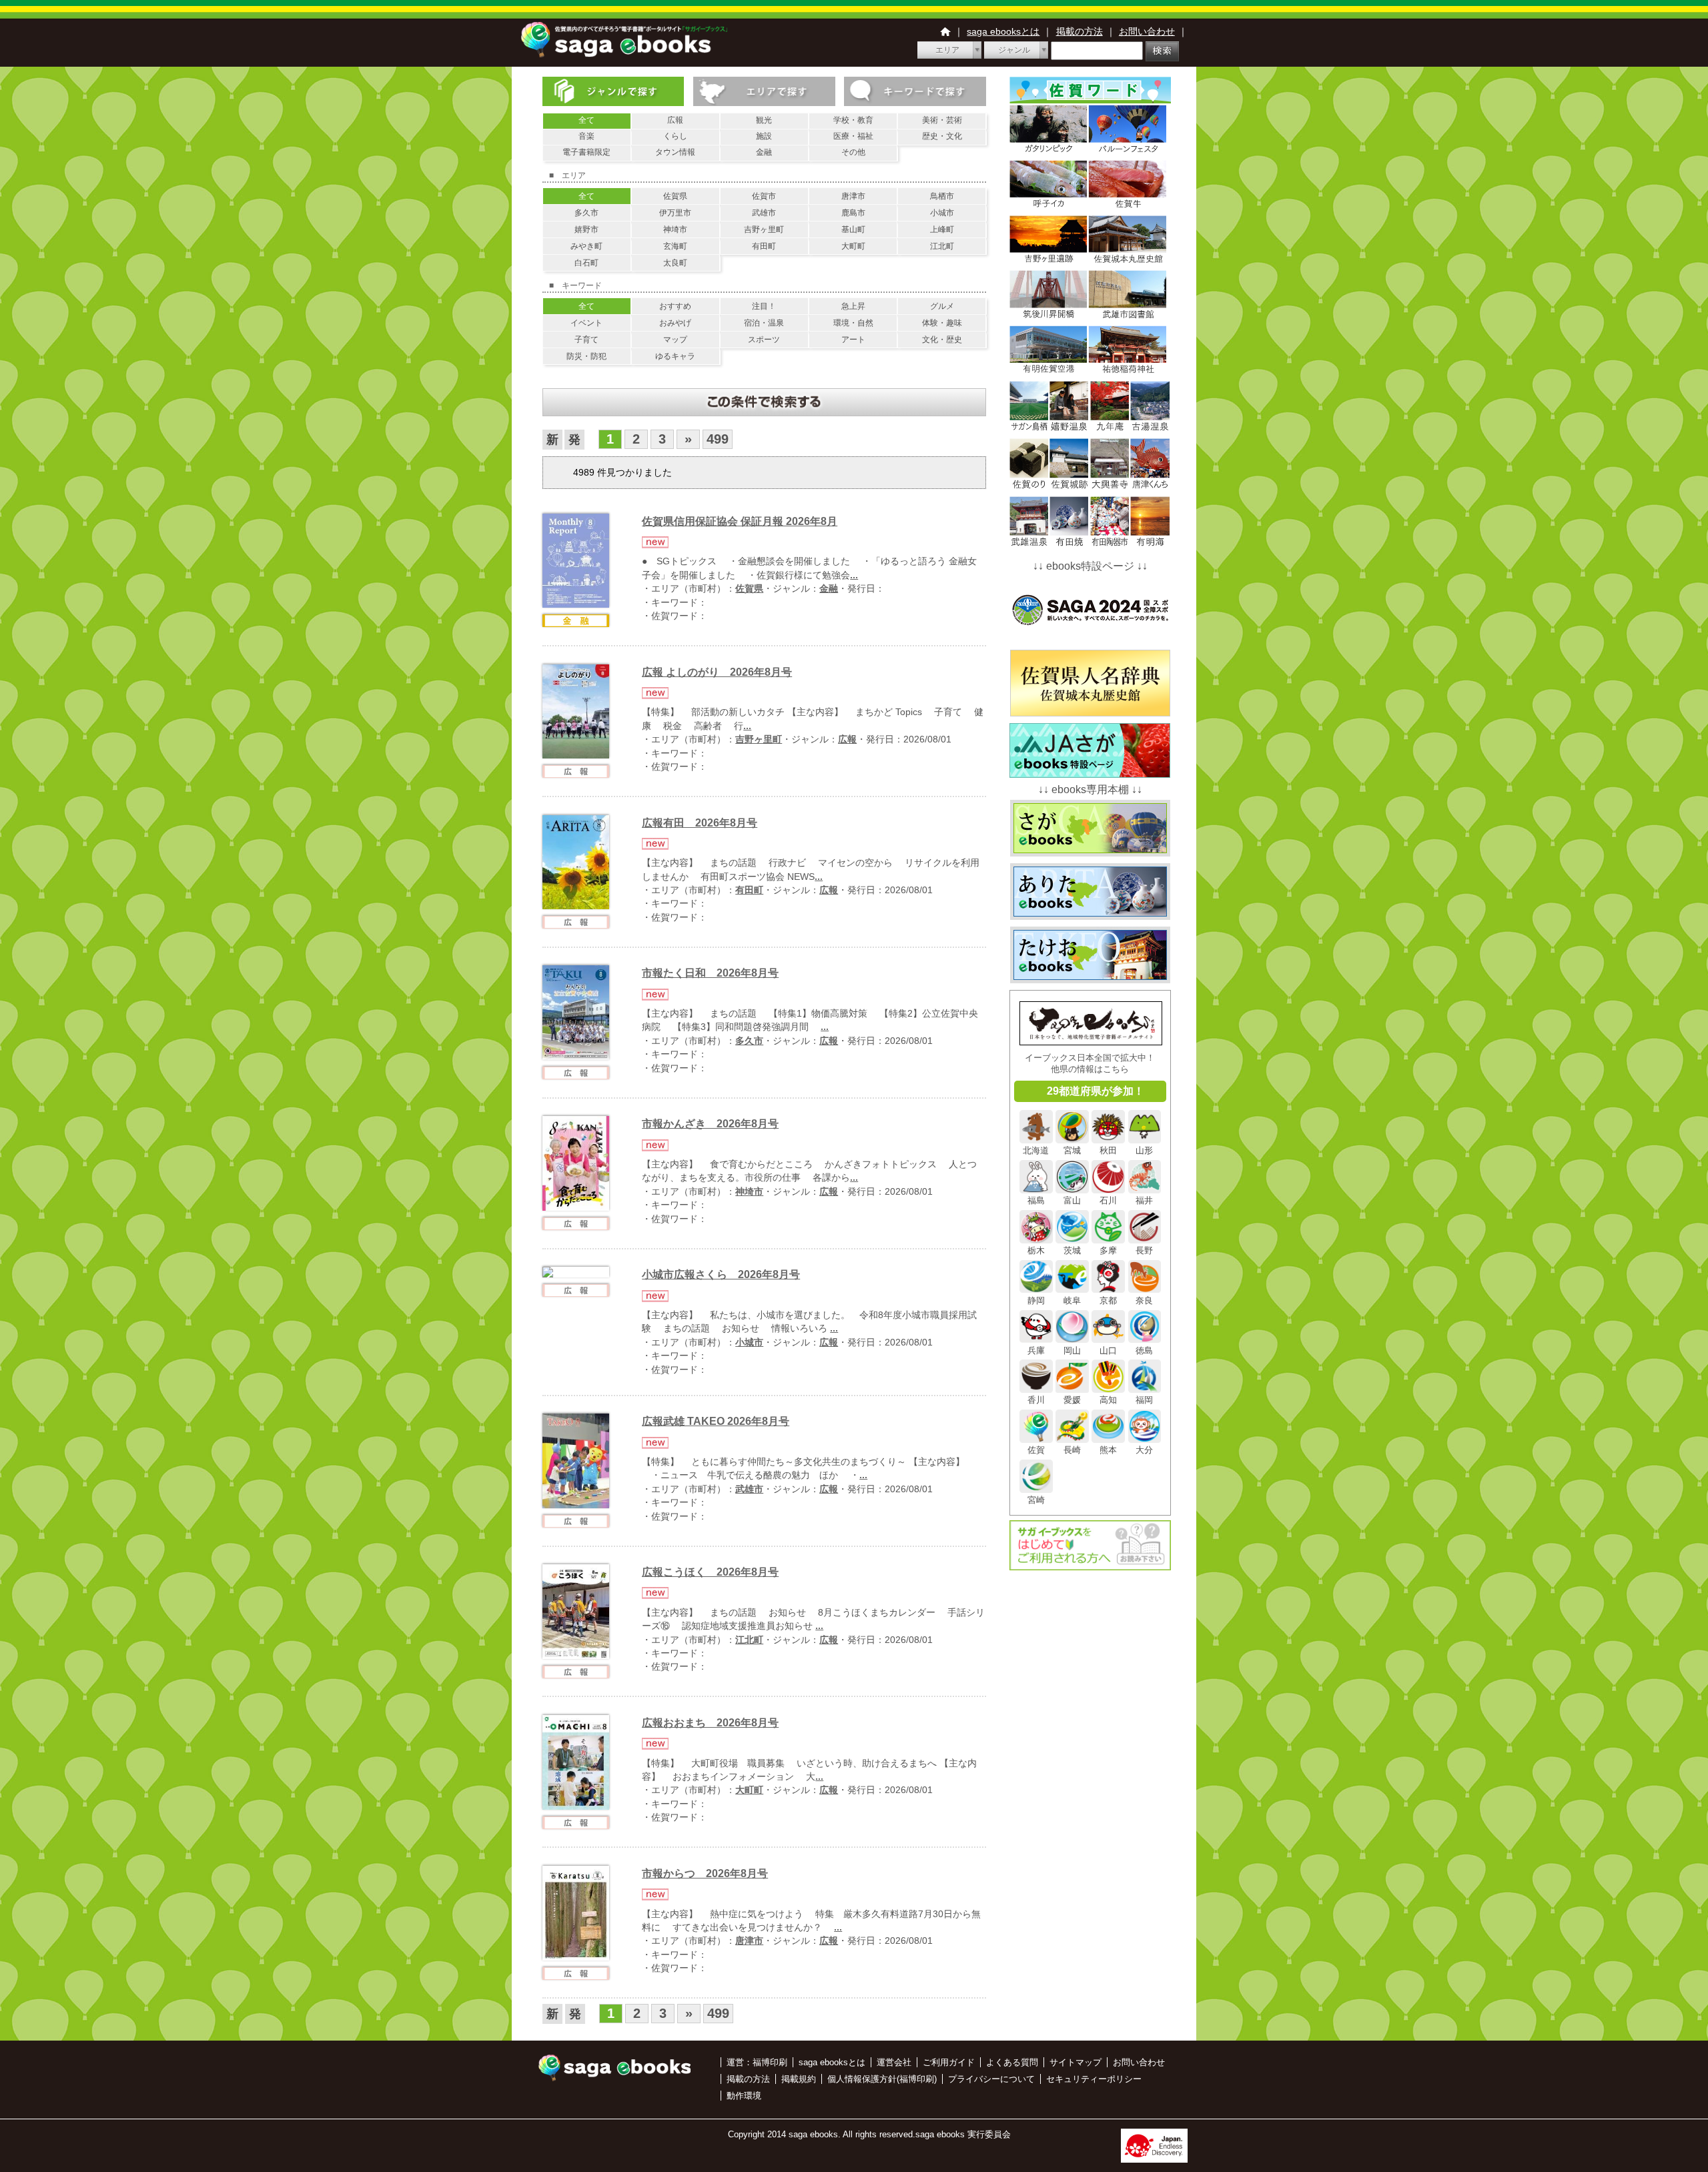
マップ (675, 340)
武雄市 (764, 213)
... (854, 575)
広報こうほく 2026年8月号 (710, 1572)
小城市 (942, 213)
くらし (675, 136)
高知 (1108, 1400)
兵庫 (1036, 1350)
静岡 (1036, 1300)
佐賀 (1036, 1450)
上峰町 (942, 229)
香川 (1036, 1400)
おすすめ (675, 306)
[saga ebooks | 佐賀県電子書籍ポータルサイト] (624, 54)
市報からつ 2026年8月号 (705, 1873)
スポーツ (764, 340)
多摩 (1108, 1250)
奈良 (1144, 1300)
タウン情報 (675, 152)
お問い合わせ (1147, 31)
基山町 (853, 229)
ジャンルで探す (613, 91)
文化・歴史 (942, 340)
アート (853, 340)
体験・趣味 (942, 323)
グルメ (942, 306)
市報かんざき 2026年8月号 (710, 1124)
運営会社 (894, 2062)
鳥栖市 (942, 196)
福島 (1036, 1200)
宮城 (1072, 1150)
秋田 (1108, 1150)
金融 (764, 152)
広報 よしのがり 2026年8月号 (717, 672)
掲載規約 (799, 2079)
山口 (1108, 1350)
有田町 (764, 246)
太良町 (675, 263)
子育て (586, 340)
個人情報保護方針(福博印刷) (882, 2079)
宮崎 (1036, 1500)
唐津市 (853, 196)
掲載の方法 (1080, 31)
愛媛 (1072, 1400)
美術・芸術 (942, 120)
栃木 (1036, 1250)
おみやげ (675, 323)
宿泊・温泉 (764, 323)
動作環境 (744, 2096)
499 (718, 439)
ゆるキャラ (675, 356)
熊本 (1108, 1450)
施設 (764, 136)
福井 (1144, 1200)
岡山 (1072, 1350)
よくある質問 (1012, 2062)
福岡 (1144, 1400)
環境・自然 (853, 323)
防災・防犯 (586, 356)
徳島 (1144, 1350)
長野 (1144, 1250)
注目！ (764, 306)
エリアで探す (764, 91)
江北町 (942, 246)
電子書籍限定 (586, 152)
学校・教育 (853, 120)
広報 (675, 120)
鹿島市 (853, 213)
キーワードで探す (915, 91)
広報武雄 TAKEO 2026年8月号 (716, 1421)
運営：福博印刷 (757, 2062)
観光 (764, 120)
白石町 (586, 263)
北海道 (1036, 1150)
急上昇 (853, 306)
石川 (1108, 1200)
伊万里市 (675, 213)
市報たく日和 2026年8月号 (710, 973)
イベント (586, 323)
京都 (1108, 1300)
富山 (1072, 1200)
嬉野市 (586, 229)
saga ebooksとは (1003, 31)
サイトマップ (1076, 2062)
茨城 (1072, 1250)
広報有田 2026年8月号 (700, 823)
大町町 (853, 246)
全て (586, 120)
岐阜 (1072, 1300)
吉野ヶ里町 (764, 229)
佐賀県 (675, 196)
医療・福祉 (853, 136)
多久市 (586, 213)
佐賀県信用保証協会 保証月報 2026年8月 (740, 521)
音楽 (586, 136)
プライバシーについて (991, 2079)
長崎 (1072, 1450)
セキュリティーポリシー (1094, 2079)
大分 (1144, 1450)
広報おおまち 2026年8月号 (710, 1723)
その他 (853, 152)
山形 (1144, 1150)
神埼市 (675, 229)
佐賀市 (764, 196)
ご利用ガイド (949, 2062)
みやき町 (586, 246)
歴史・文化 (942, 136)
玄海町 (675, 246)
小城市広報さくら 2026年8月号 (721, 1274)
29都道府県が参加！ (1096, 1091)
